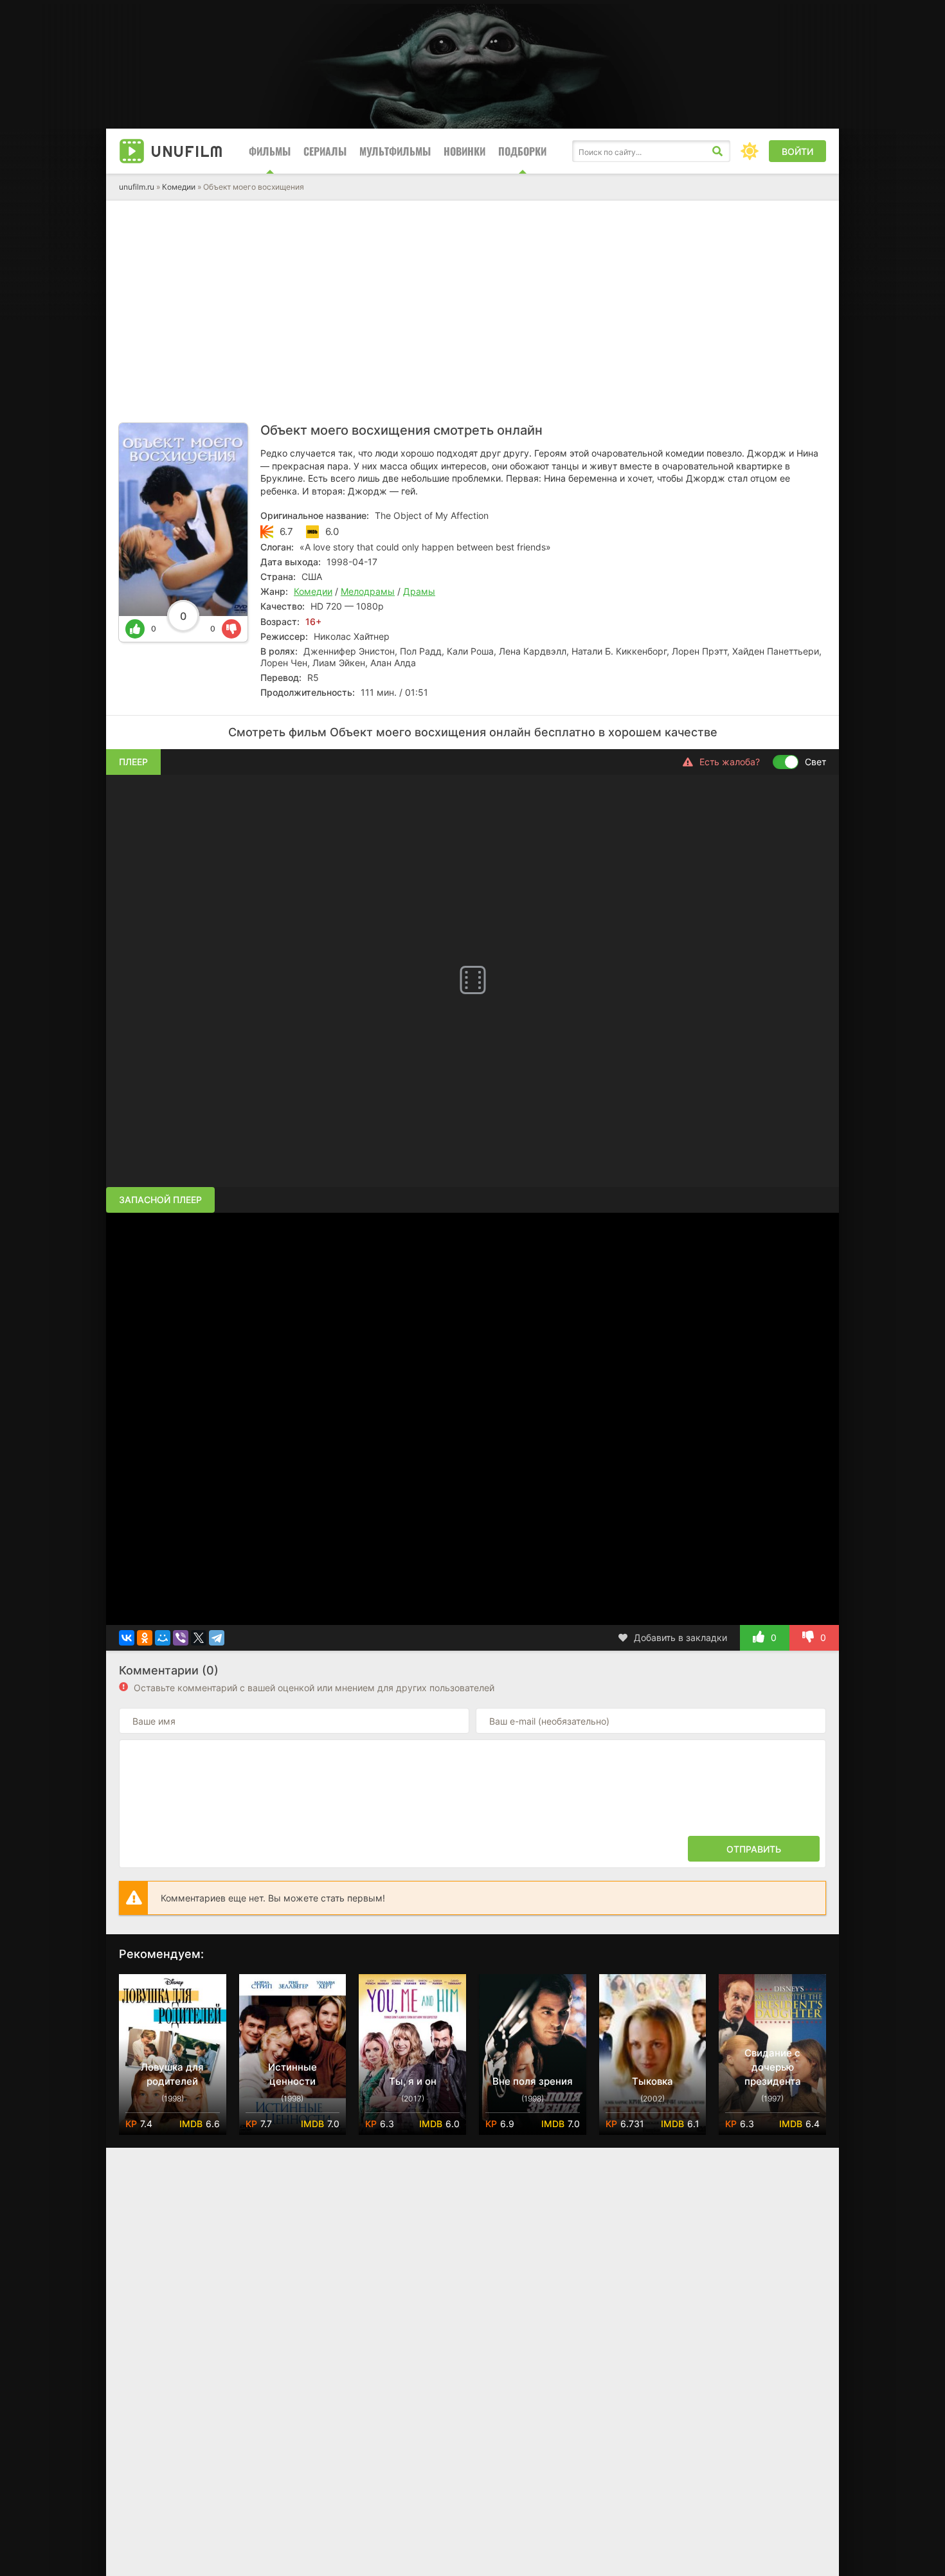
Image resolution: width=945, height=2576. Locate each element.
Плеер (133, 762)
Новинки (464, 151)
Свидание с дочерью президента (773, 2067)
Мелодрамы (368, 591)
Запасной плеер (160, 1200)
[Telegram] (217, 1638)
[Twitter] (199, 1638)
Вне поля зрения (533, 2081)
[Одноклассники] (145, 1638)
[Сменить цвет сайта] (750, 151)
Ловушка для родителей (172, 2074)
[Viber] (181, 1638)
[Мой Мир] (163, 1638)
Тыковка (652, 2081)
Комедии (179, 187)
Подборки (522, 151)
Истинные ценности (292, 2074)
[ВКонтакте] (127, 1638)
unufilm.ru (137, 187)
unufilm (187, 151)
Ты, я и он (413, 2081)
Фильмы (270, 151)
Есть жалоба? (730, 762)
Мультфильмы (395, 151)
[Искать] (717, 151)
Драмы (419, 591)
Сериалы (325, 151)
